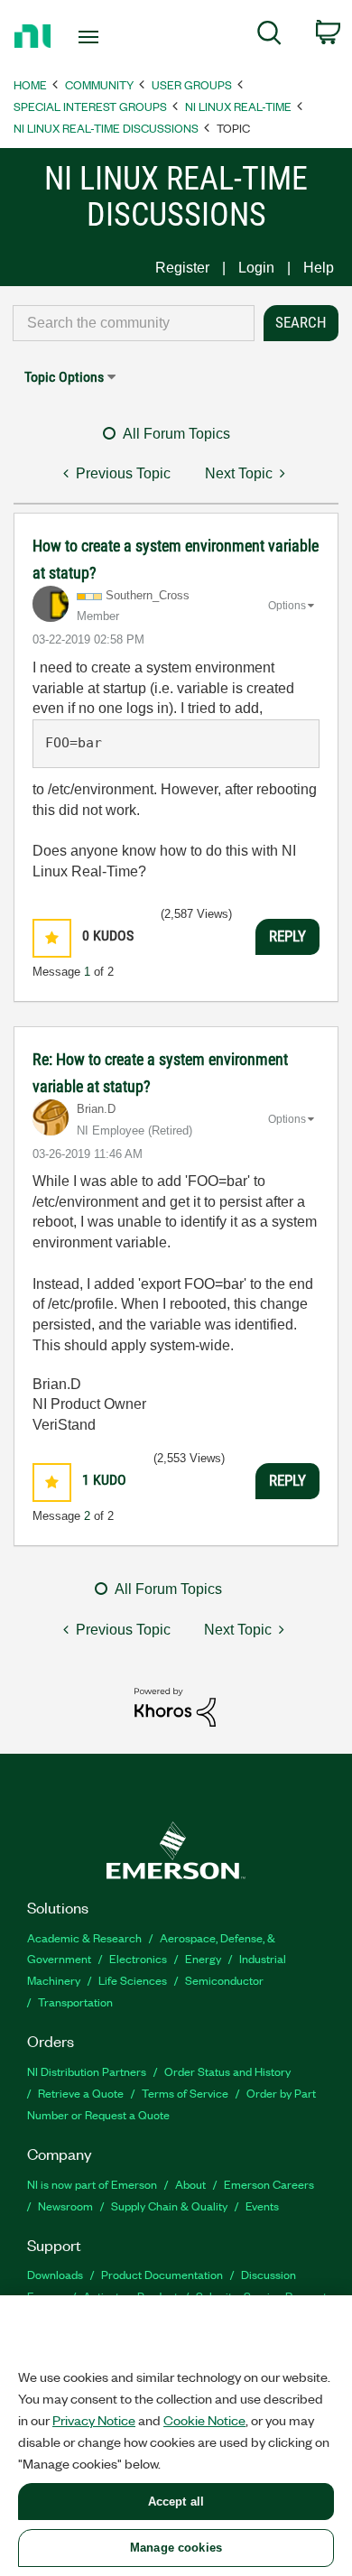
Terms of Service (185, 2093)
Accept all (176, 2502)
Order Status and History (227, 2071)
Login (256, 268)
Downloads (55, 2274)
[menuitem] (269, 36)
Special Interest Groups (90, 106)
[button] (52, 938)
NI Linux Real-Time (238, 106)
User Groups (192, 84)
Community (99, 84)
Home (30, 84)
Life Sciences (133, 1980)
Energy (203, 1958)
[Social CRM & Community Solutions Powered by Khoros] (175, 1706)
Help (319, 268)
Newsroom (65, 2205)
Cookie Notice (204, 2420)
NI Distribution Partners (87, 2071)
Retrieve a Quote (81, 2093)
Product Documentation (162, 2274)
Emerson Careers (269, 2184)
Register (182, 268)
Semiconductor (224, 1980)
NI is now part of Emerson (92, 2184)
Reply (287, 936)
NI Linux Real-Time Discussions (106, 128)
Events (262, 2205)
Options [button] (287, 606)
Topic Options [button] (64, 377)
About (190, 2184)
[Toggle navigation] (92, 37)
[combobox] (134, 323)
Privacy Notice (94, 2420)
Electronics (138, 1958)
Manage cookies (176, 2548)
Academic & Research (84, 1937)
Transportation (75, 2001)
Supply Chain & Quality (169, 2205)
